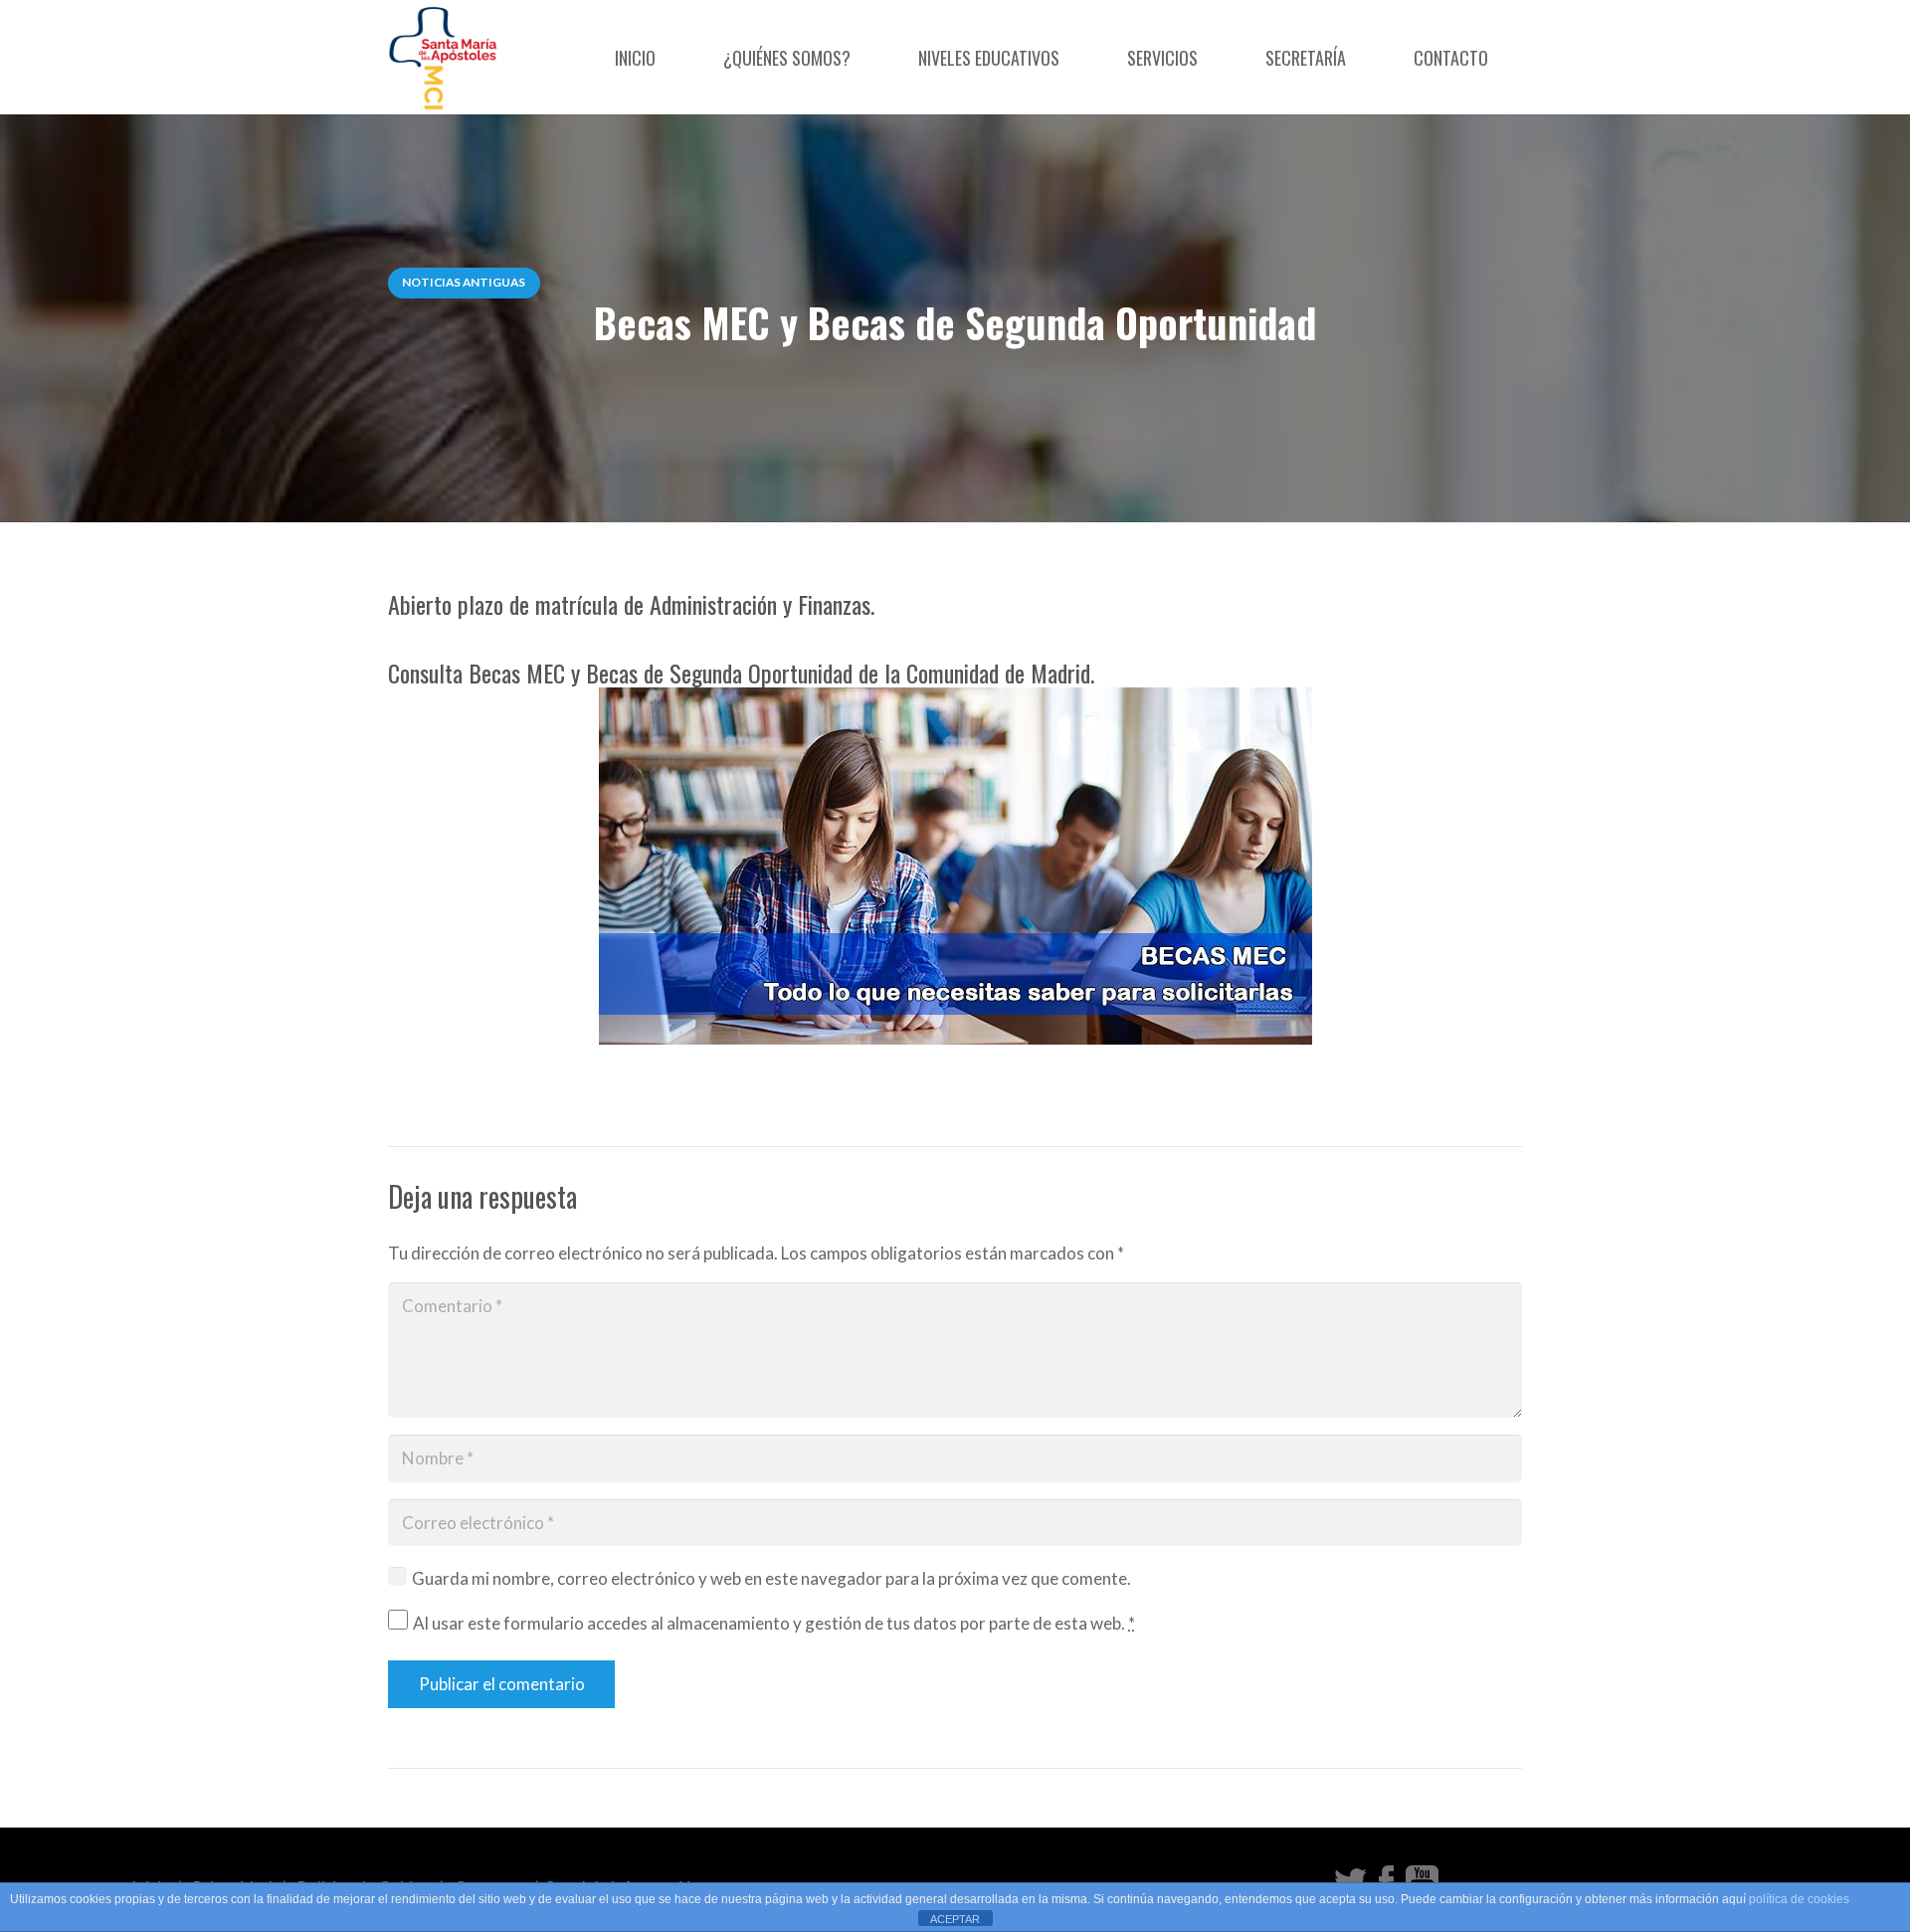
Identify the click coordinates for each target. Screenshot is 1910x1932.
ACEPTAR (955, 1919)
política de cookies (1799, 1899)
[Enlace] (443, 57)
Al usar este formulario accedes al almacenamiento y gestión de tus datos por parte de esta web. (774, 1623)
